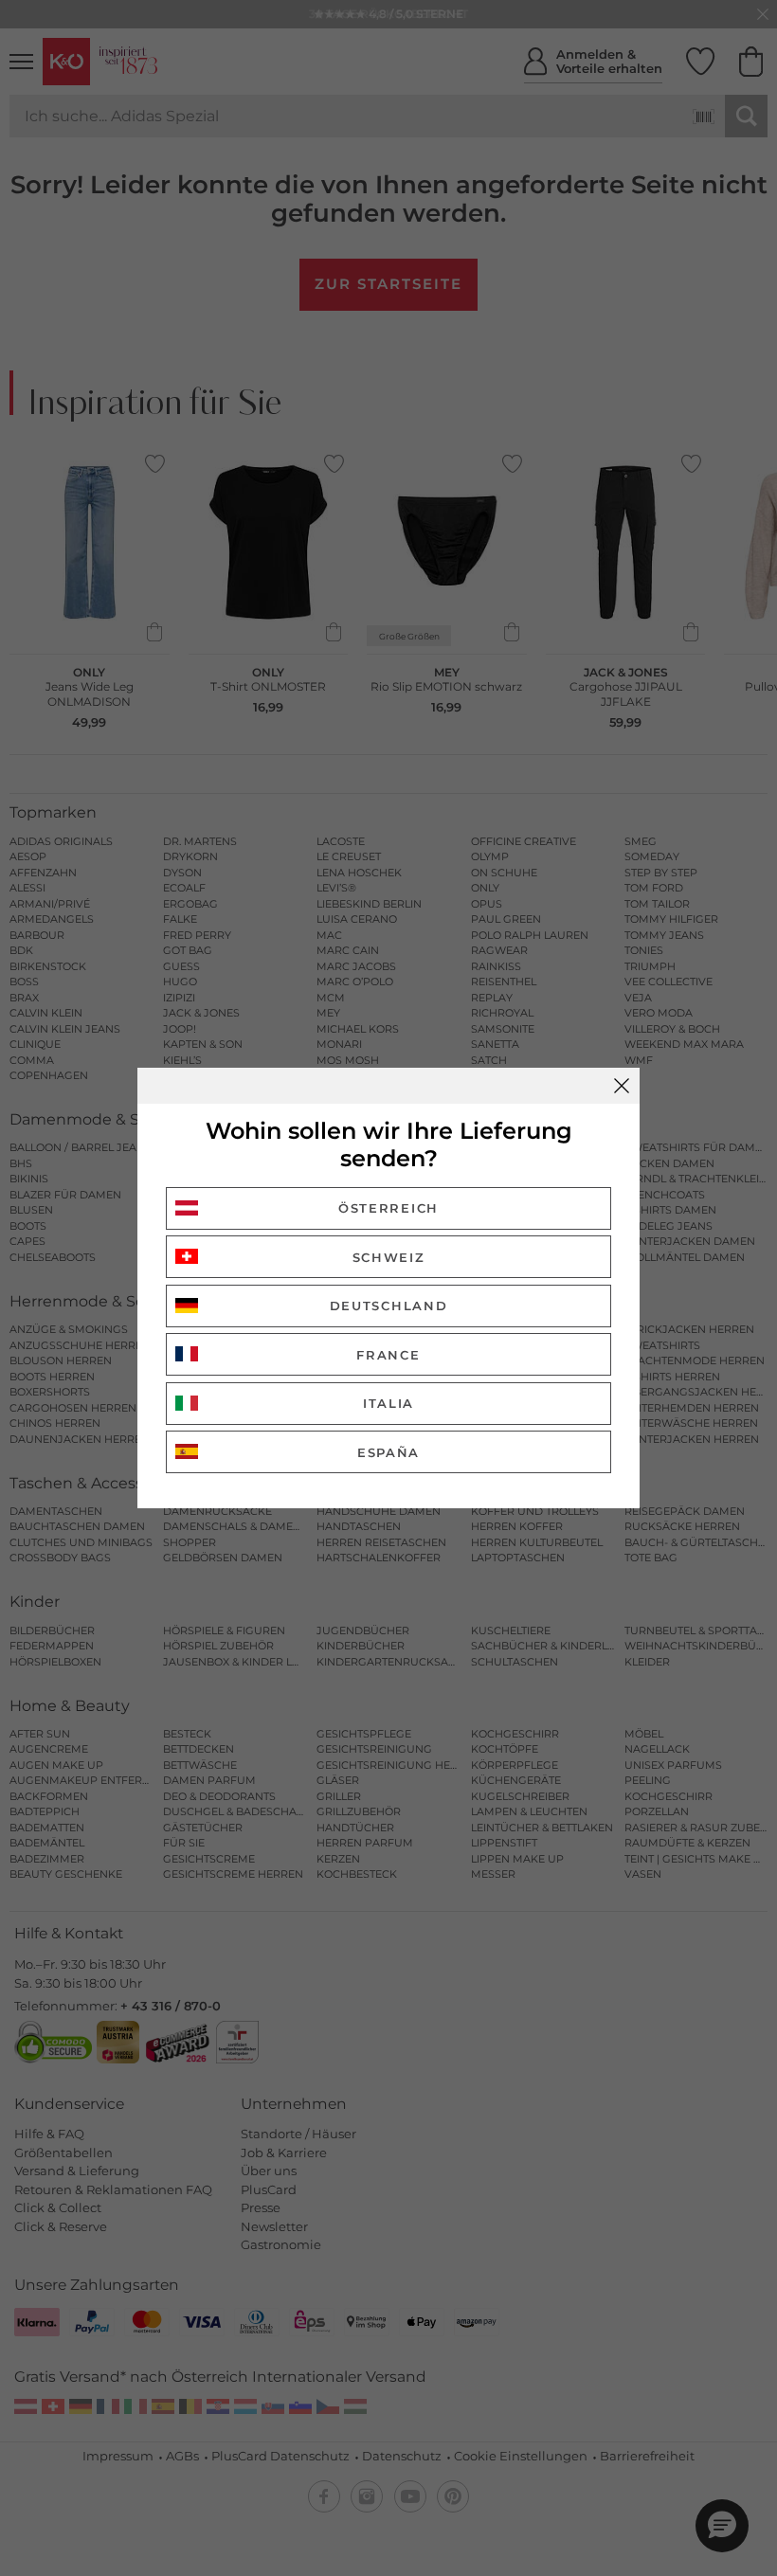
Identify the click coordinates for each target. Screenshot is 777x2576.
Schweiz (389, 1257)
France (388, 1355)
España (388, 1452)
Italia (388, 1403)
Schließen (622, 1086)
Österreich (388, 1208)
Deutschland (389, 1306)
